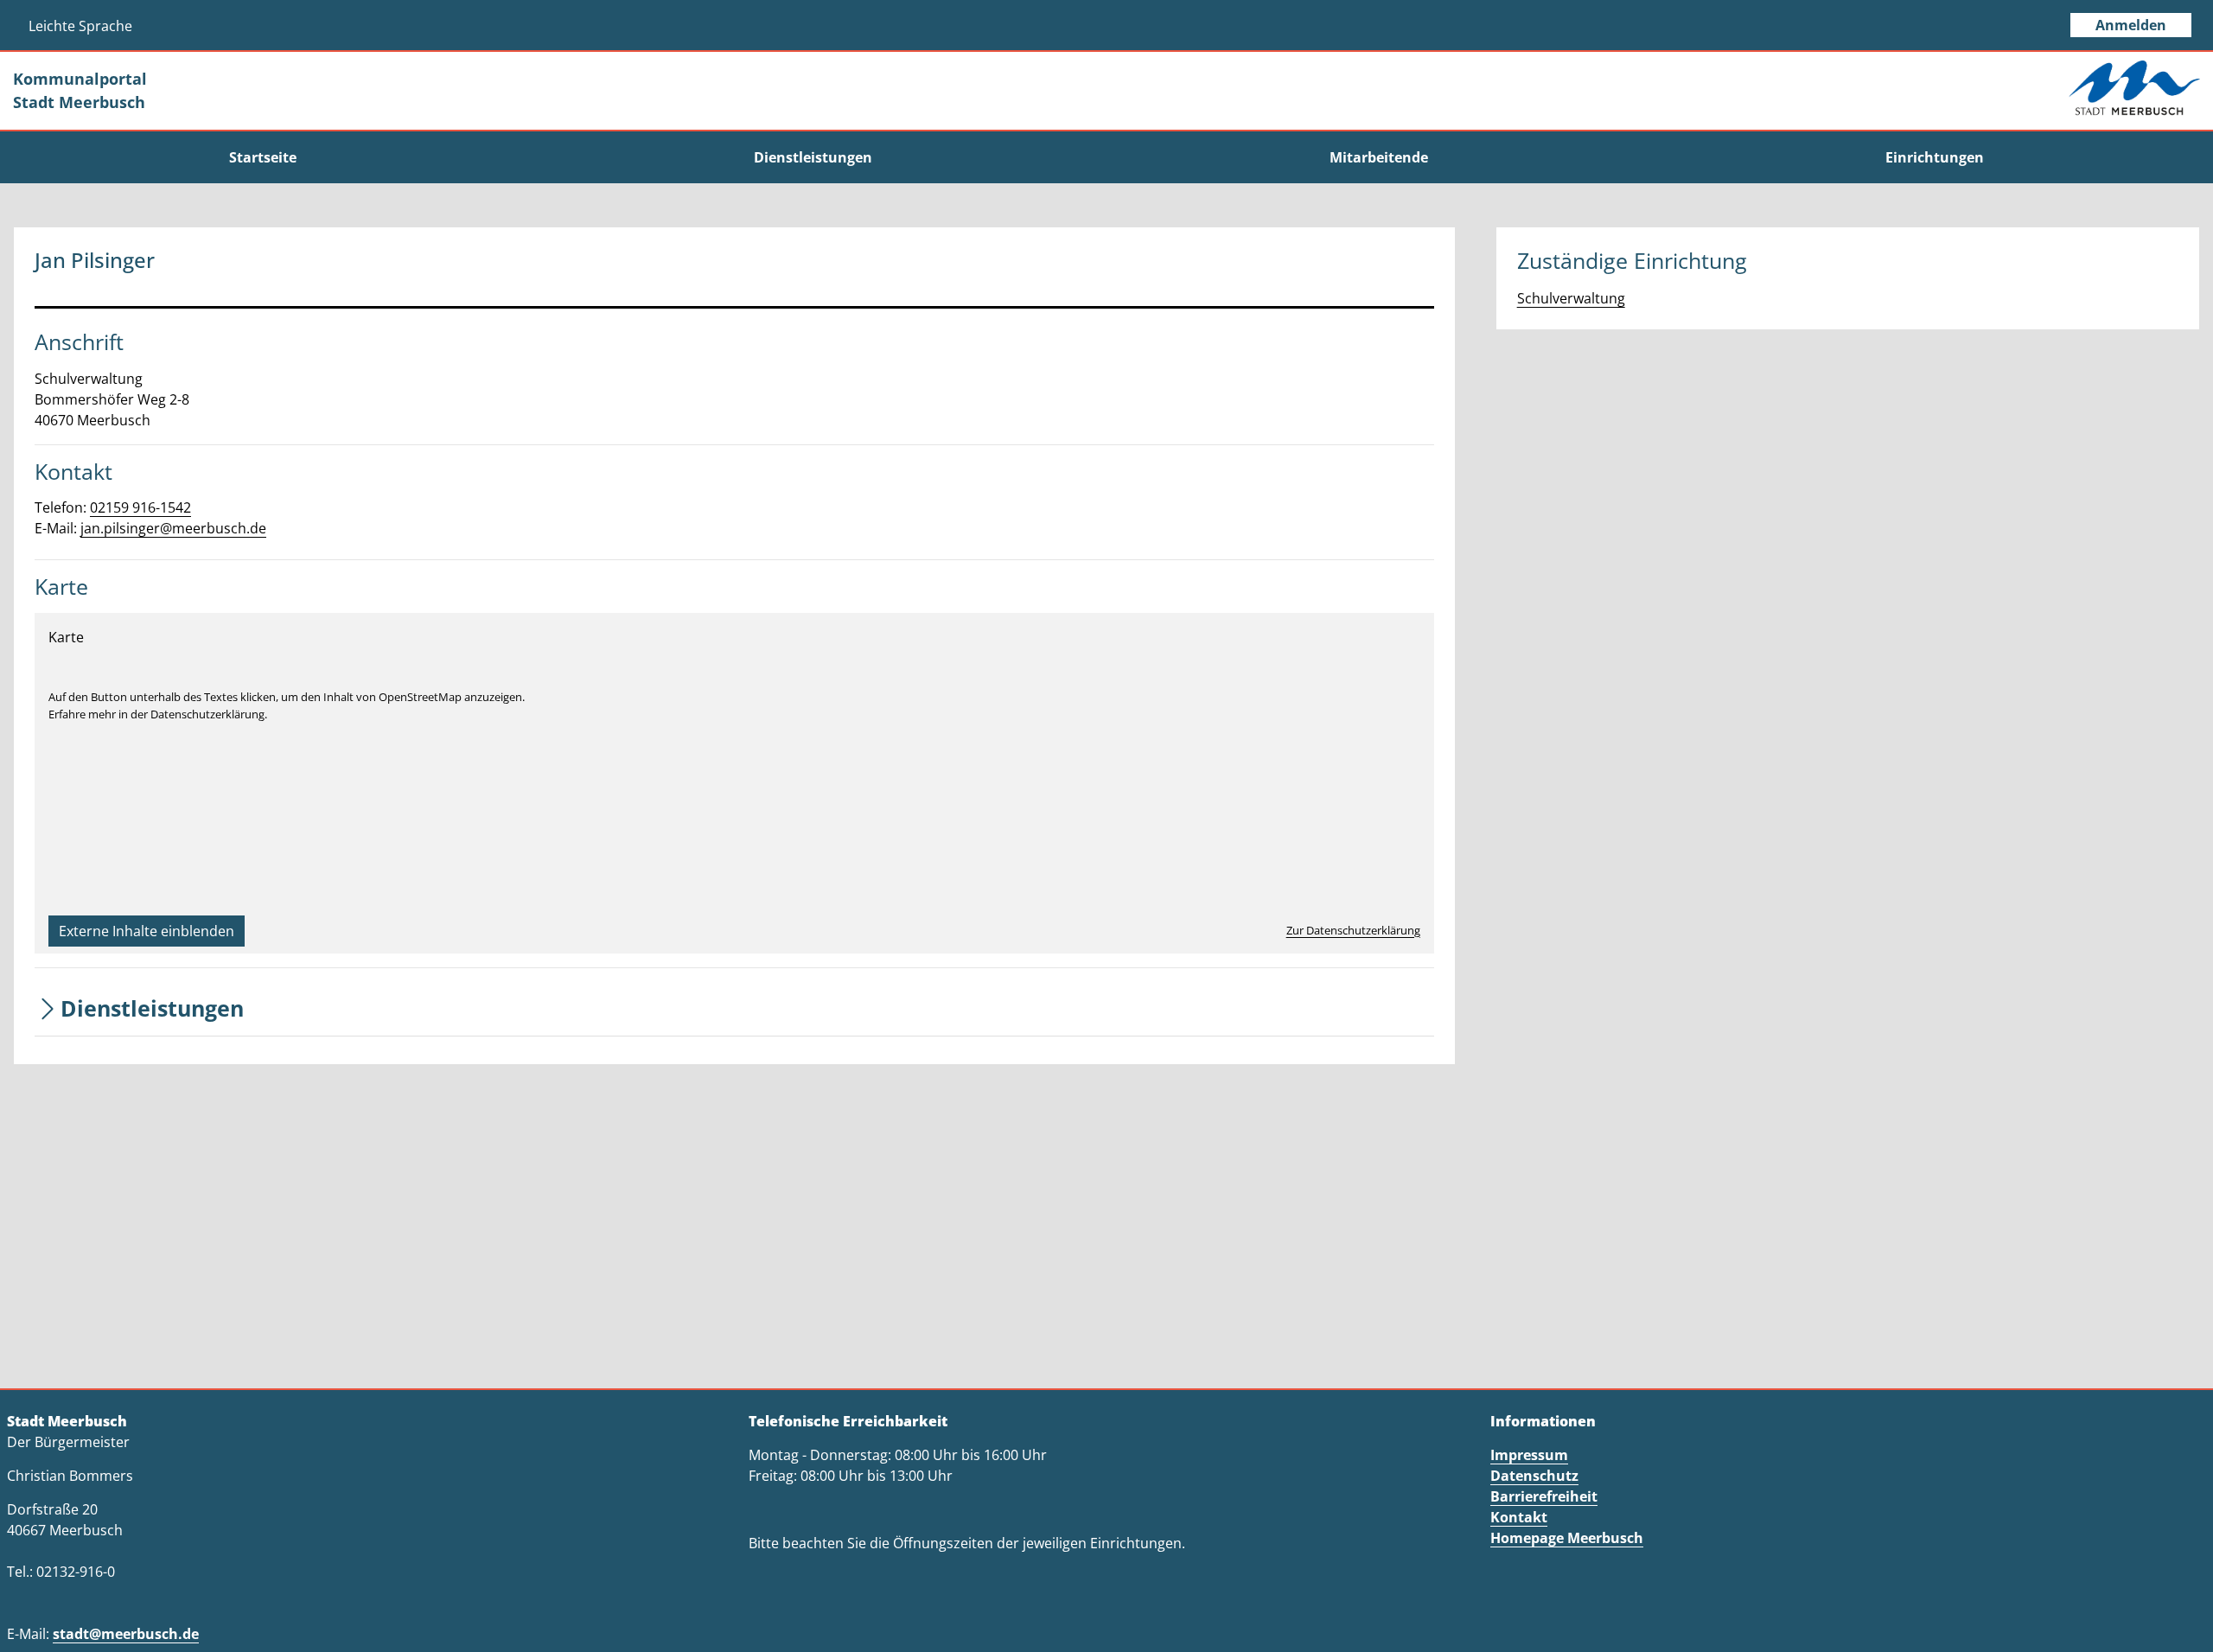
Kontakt (1519, 1517)
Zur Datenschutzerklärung (1353, 930)
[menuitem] (262, 157)
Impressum (1529, 1455)
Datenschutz (1534, 1476)
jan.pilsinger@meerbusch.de (173, 528)
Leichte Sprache (80, 26)
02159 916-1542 (140, 507)
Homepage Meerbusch (1567, 1538)
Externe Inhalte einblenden (147, 931)
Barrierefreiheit (1544, 1496)
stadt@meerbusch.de (126, 1634)
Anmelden (2131, 25)
